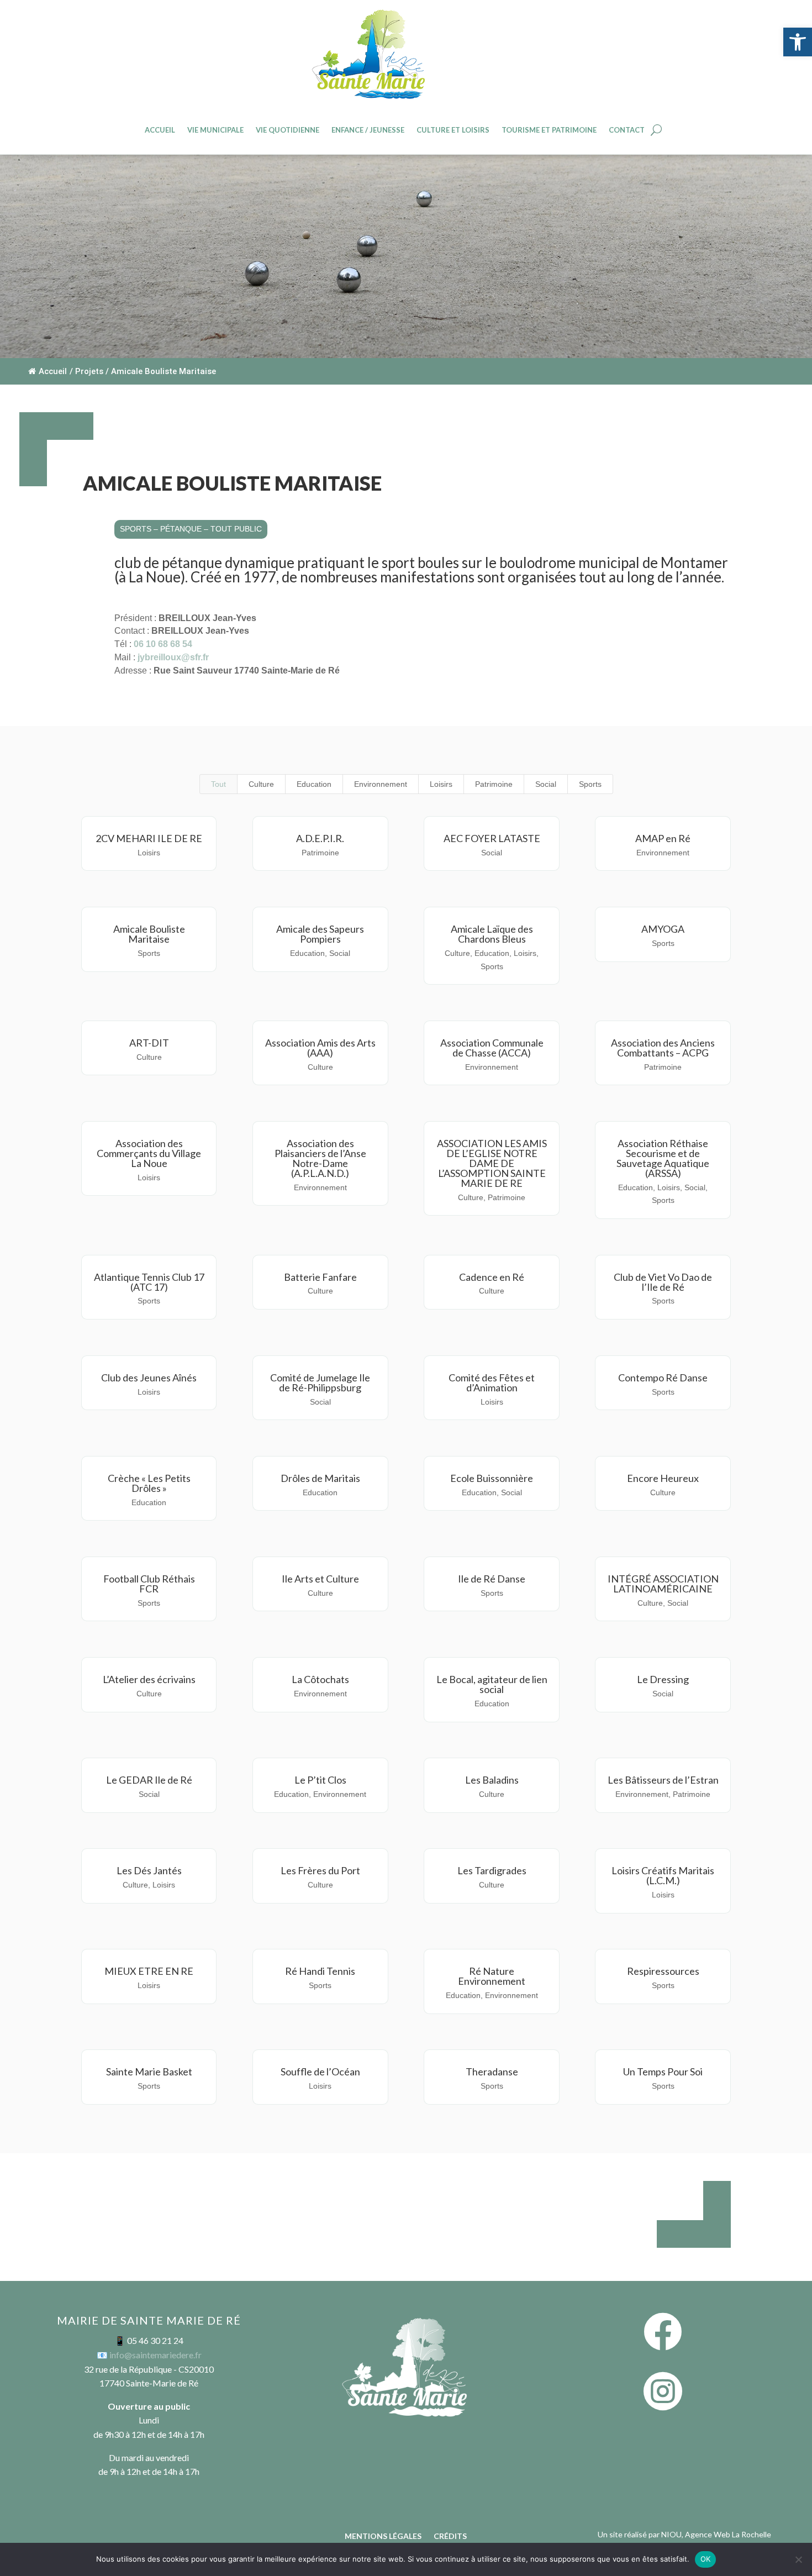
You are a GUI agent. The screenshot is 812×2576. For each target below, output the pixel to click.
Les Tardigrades (492, 1870)
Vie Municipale (215, 130)
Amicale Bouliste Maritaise (149, 934)
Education (314, 784)
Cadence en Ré (492, 1277)
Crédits (450, 2536)
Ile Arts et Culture (320, 1579)
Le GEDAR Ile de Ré (149, 1780)
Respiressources (663, 1971)
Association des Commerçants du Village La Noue (149, 1153)
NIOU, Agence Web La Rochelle (716, 2534)
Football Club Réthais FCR (149, 1584)
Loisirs (441, 784)
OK (706, 2559)
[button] (798, 42)
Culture (261, 784)
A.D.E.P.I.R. (320, 838)
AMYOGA (663, 929)
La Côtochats (320, 1679)
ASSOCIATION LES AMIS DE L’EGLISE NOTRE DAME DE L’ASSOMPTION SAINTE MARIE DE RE (492, 1163)
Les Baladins (492, 1780)
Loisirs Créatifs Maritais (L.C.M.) (663, 1875)
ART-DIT (149, 1043)
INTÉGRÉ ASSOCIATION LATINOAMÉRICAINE (663, 1584)
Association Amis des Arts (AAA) (320, 1048)
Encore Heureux (663, 1478)
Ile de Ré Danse (492, 1579)
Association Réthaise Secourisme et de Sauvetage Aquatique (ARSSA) (663, 1158)
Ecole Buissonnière (492, 1478)
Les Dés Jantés (149, 1870)
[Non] (798, 2559)
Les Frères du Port (320, 1870)
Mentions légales (383, 2536)
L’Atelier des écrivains (149, 1679)
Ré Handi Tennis (320, 1971)
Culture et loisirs (453, 130)
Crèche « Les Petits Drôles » (149, 1483)
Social (546, 784)
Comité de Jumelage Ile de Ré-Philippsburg (320, 1382)
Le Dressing (663, 1679)
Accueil (160, 130)
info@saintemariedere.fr (155, 2355)
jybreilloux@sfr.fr (173, 657)
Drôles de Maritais (320, 1478)
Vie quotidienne (288, 130)
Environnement (381, 784)
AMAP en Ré (663, 838)
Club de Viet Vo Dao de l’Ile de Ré (663, 1282)
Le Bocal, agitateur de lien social (492, 1684)
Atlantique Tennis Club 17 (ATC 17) (149, 1282)
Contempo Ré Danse (663, 1378)
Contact (627, 130)
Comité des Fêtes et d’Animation (492, 1382)
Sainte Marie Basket (149, 2072)
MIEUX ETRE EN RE (149, 1971)
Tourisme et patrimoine (549, 130)
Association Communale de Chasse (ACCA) (492, 1048)
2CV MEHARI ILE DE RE (149, 838)
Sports (590, 784)
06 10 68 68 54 (163, 644)
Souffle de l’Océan (320, 2072)
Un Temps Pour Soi (663, 2072)
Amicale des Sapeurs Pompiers (320, 934)
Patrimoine (494, 784)
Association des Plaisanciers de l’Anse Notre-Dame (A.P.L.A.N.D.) (320, 1158)
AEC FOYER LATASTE (492, 838)
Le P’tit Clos (320, 1780)
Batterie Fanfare (320, 1277)
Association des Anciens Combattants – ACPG (663, 1048)
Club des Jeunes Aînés (149, 1378)
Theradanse (492, 2072)
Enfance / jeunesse (368, 130)
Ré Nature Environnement (492, 1976)
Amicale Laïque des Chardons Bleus (492, 934)
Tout (218, 784)
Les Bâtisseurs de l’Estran (663, 1780)
